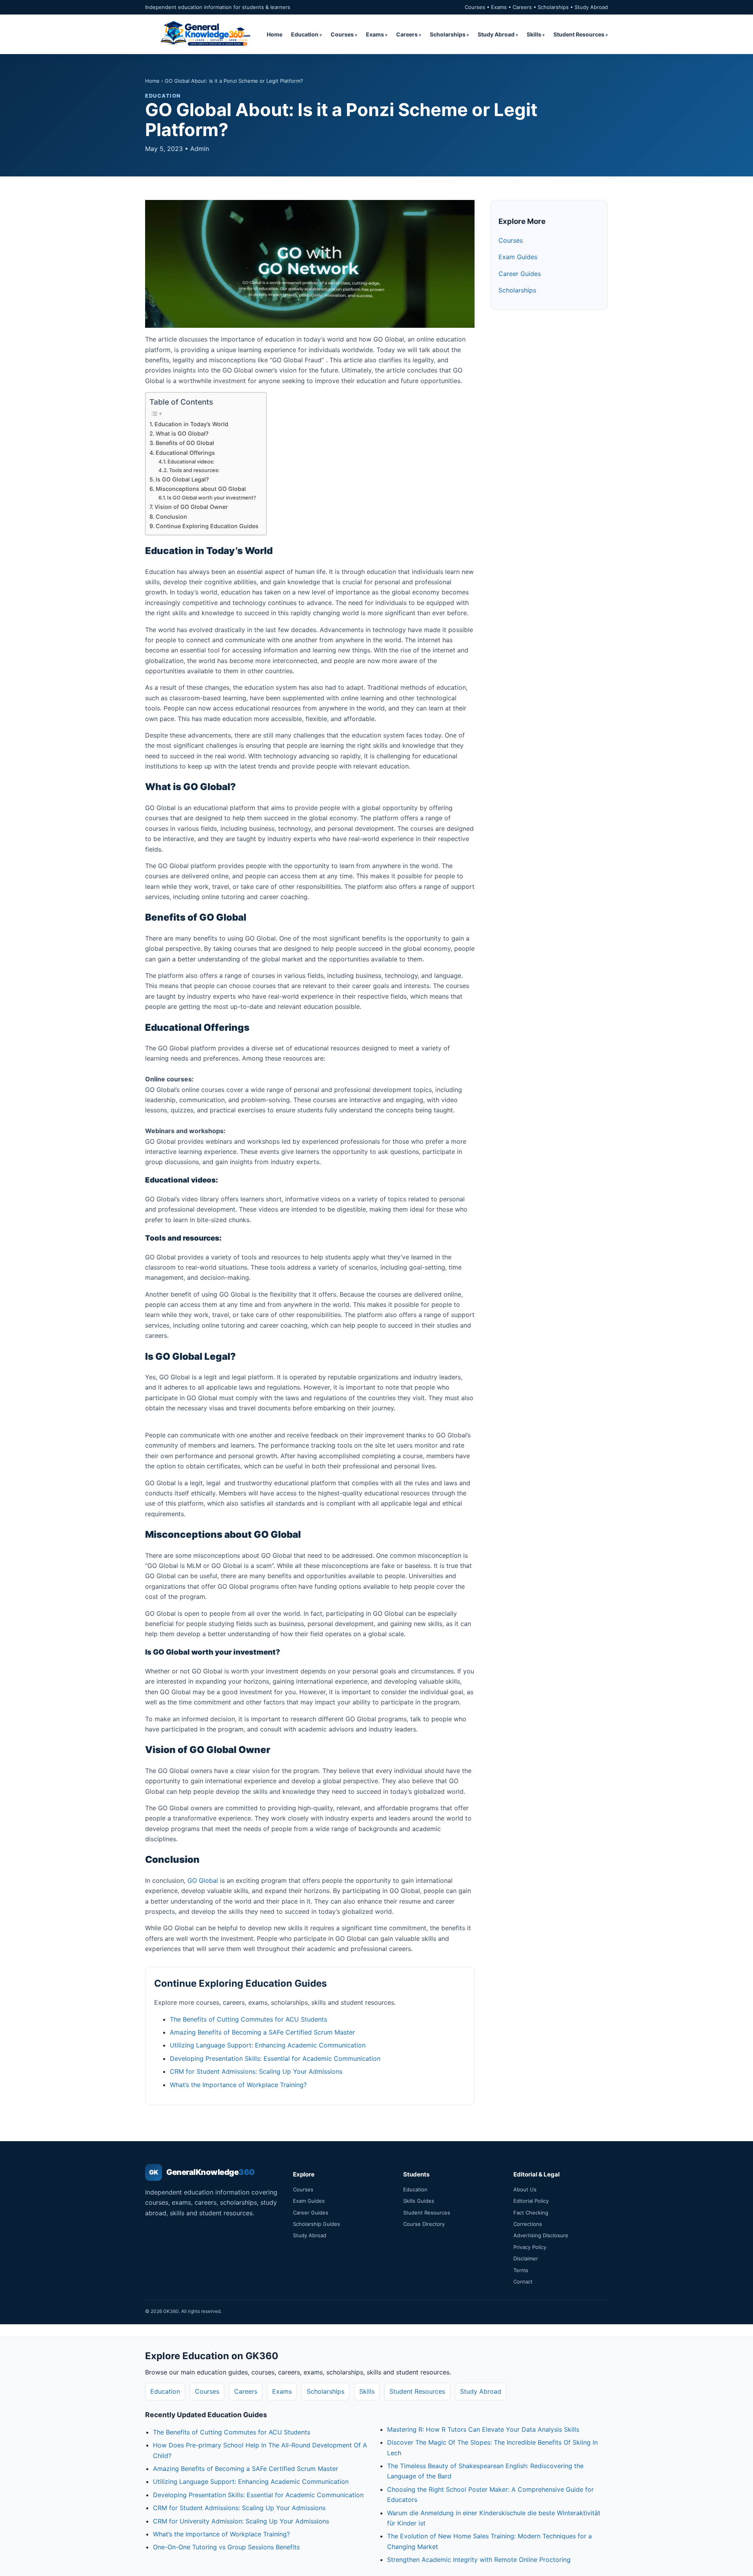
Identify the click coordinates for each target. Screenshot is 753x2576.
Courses (342, 34)
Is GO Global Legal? (182, 479)
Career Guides (520, 274)
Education (305, 34)
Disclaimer (526, 2258)
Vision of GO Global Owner (191, 507)
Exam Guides (518, 257)
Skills (534, 34)
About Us (525, 2189)
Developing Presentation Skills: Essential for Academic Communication (275, 2058)
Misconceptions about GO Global (201, 489)
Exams (375, 34)
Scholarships (448, 34)
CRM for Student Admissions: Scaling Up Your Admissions (256, 2071)
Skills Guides (419, 2201)
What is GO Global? (182, 433)
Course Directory (424, 2224)
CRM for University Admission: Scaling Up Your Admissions (241, 2521)
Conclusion (171, 517)
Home (275, 34)
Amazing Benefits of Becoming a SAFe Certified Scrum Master (262, 2032)
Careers (407, 34)
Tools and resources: (194, 470)
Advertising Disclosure (541, 2235)
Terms (521, 2270)
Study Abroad (496, 34)
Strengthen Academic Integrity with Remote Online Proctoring (479, 2560)
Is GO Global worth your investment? (212, 498)
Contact (523, 2282)
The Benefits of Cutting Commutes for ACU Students (248, 2019)
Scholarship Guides (316, 2224)
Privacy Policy (530, 2247)
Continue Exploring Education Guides (207, 526)
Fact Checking (531, 2213)
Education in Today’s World (191, 424)
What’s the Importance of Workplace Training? (238, 2085)
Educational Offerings (185, 453)
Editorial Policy (531, 2201)
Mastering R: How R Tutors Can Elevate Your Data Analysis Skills (483, 2429)
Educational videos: (191, 461)
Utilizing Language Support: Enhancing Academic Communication (268, 2045)
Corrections (528, 2224)
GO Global (203, 1880)
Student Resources (579, 34)
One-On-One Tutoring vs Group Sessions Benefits (226, 2547)
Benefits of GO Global (185, 443)
